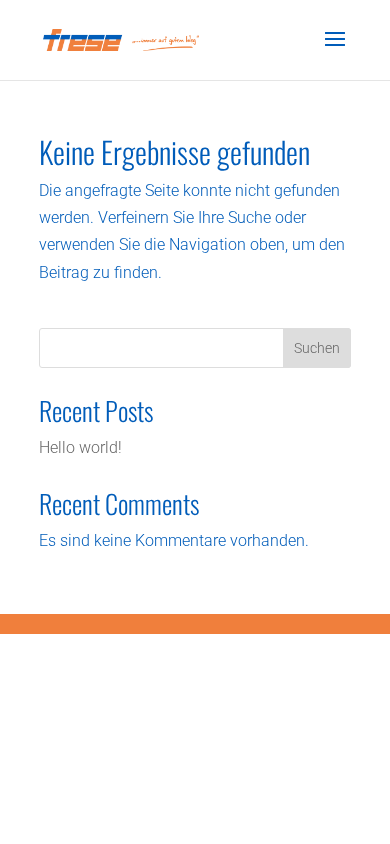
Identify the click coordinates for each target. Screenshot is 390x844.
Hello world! (80, 447)
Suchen (317, 348)
